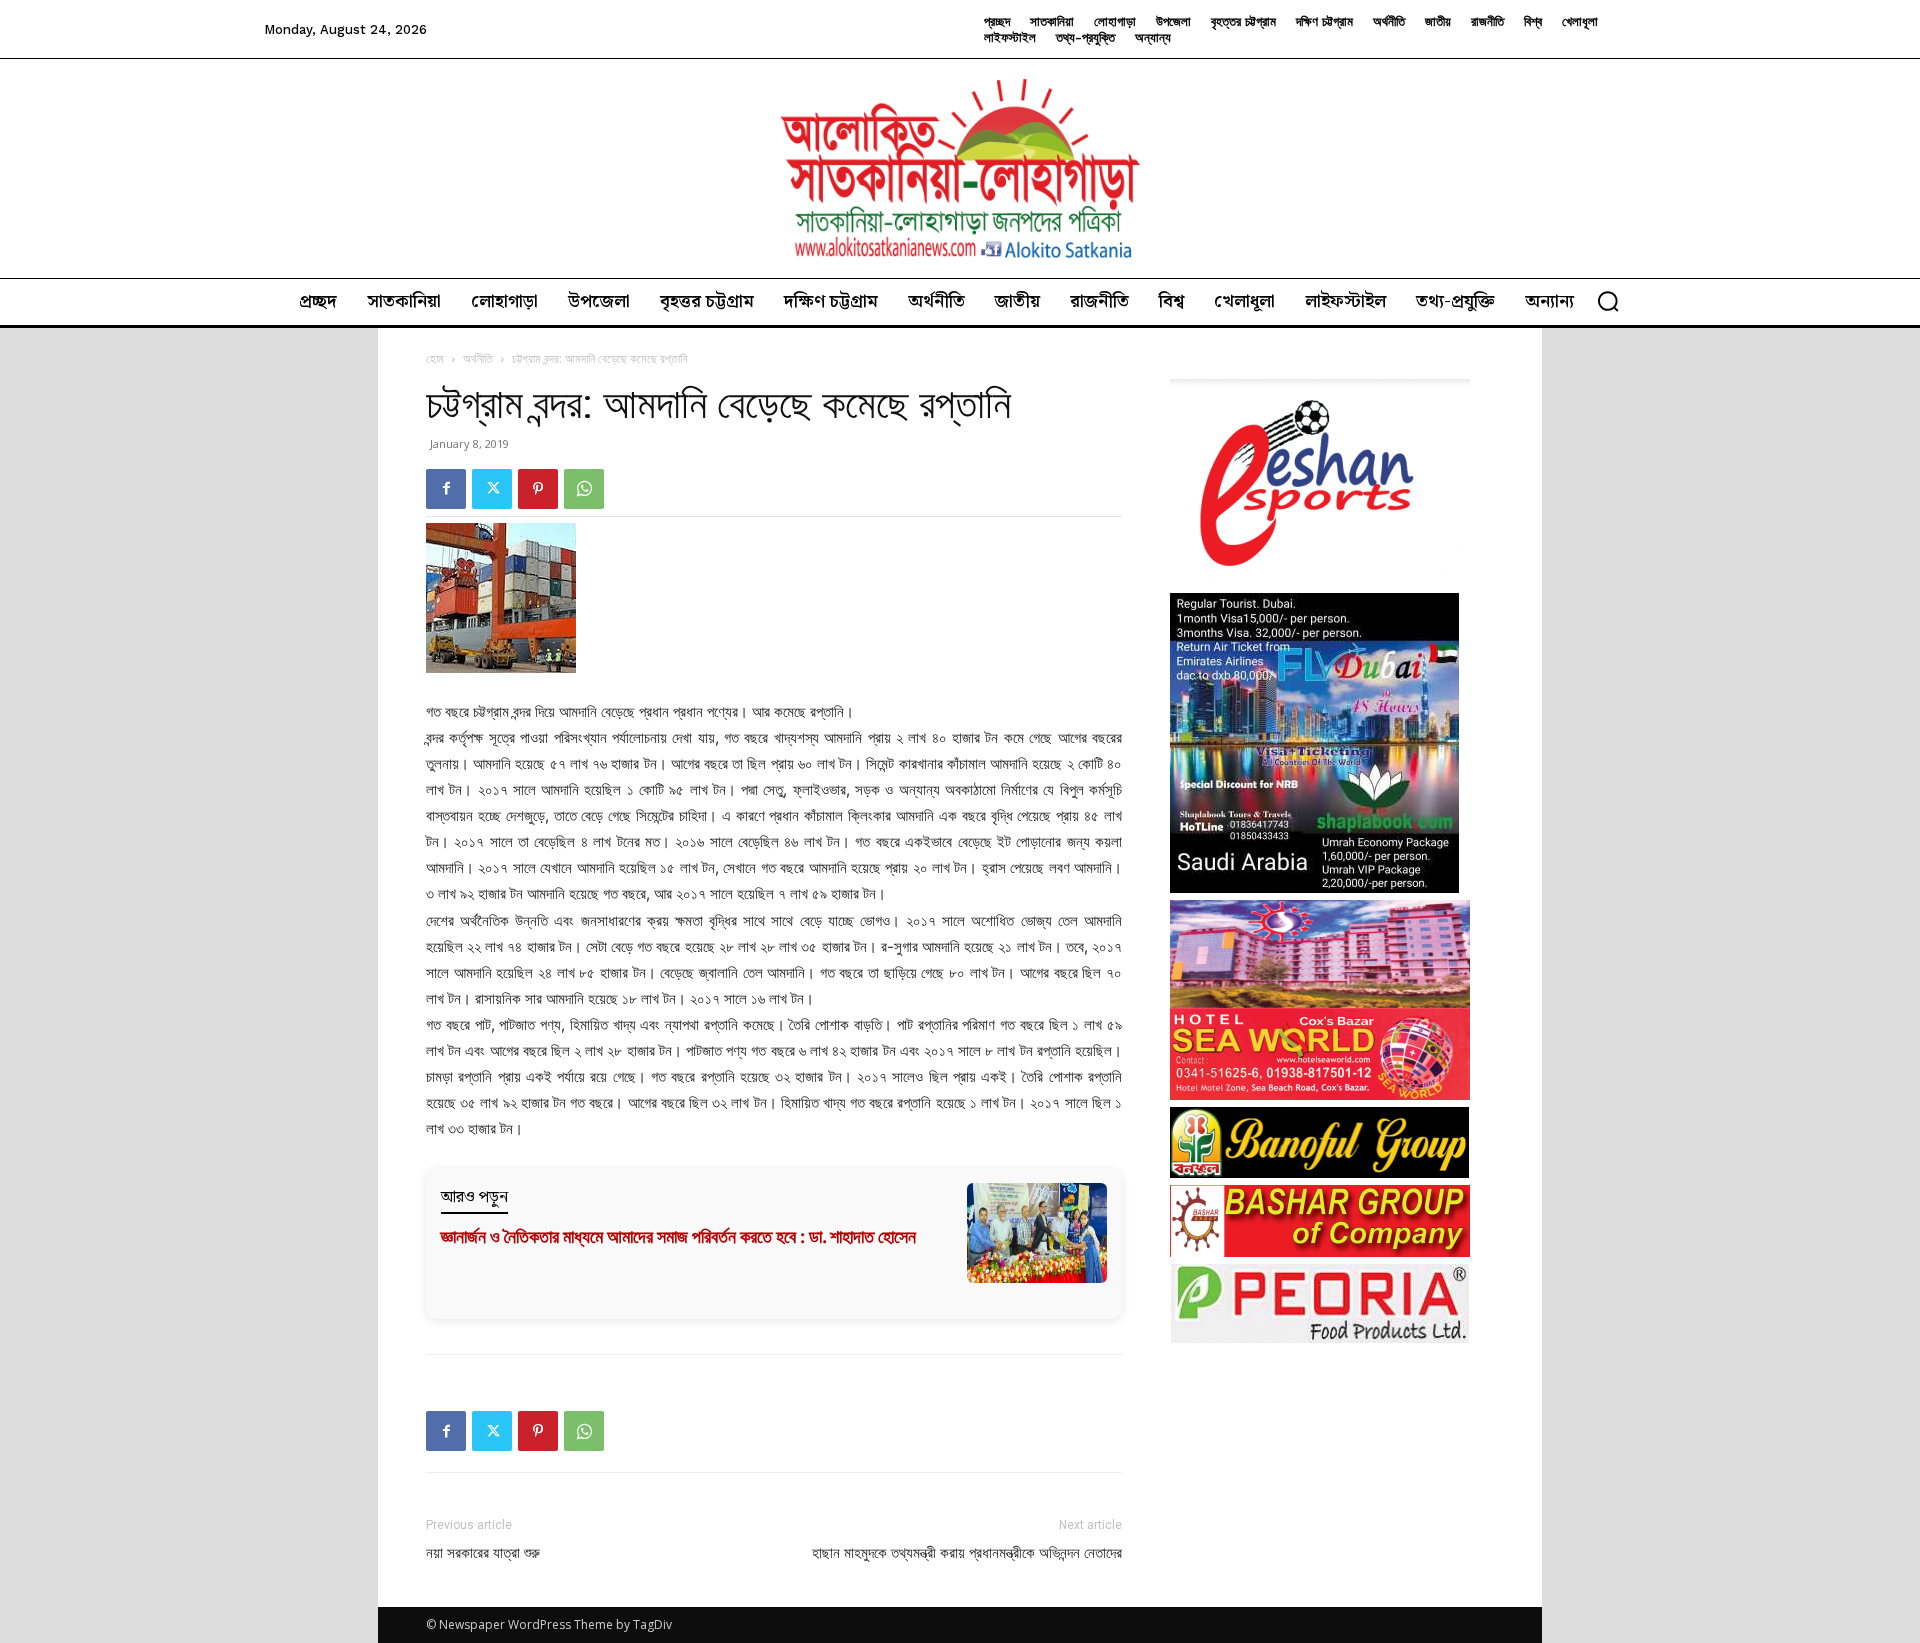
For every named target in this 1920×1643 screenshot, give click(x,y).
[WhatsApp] (584, 489)
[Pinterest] (538, 489)
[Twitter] (492, 489)
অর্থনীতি (478, 358)
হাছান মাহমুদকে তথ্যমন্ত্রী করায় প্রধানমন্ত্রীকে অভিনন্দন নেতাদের (967, 1553)
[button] (1608, 301)
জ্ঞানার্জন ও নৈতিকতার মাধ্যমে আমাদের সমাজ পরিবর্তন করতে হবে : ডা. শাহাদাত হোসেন (678, 1236)
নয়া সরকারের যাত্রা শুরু (483, 1553)
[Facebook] (446, 489)
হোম (435, 358)
